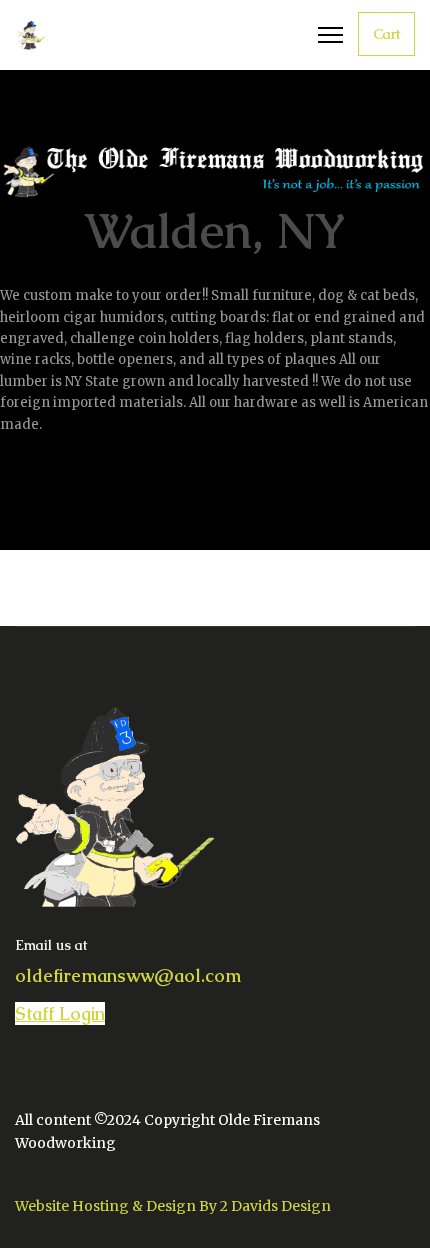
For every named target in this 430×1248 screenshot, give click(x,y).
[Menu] (330, 35)
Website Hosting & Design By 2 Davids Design (173, 1206)
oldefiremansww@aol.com (128, 975)
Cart (386, 34)
